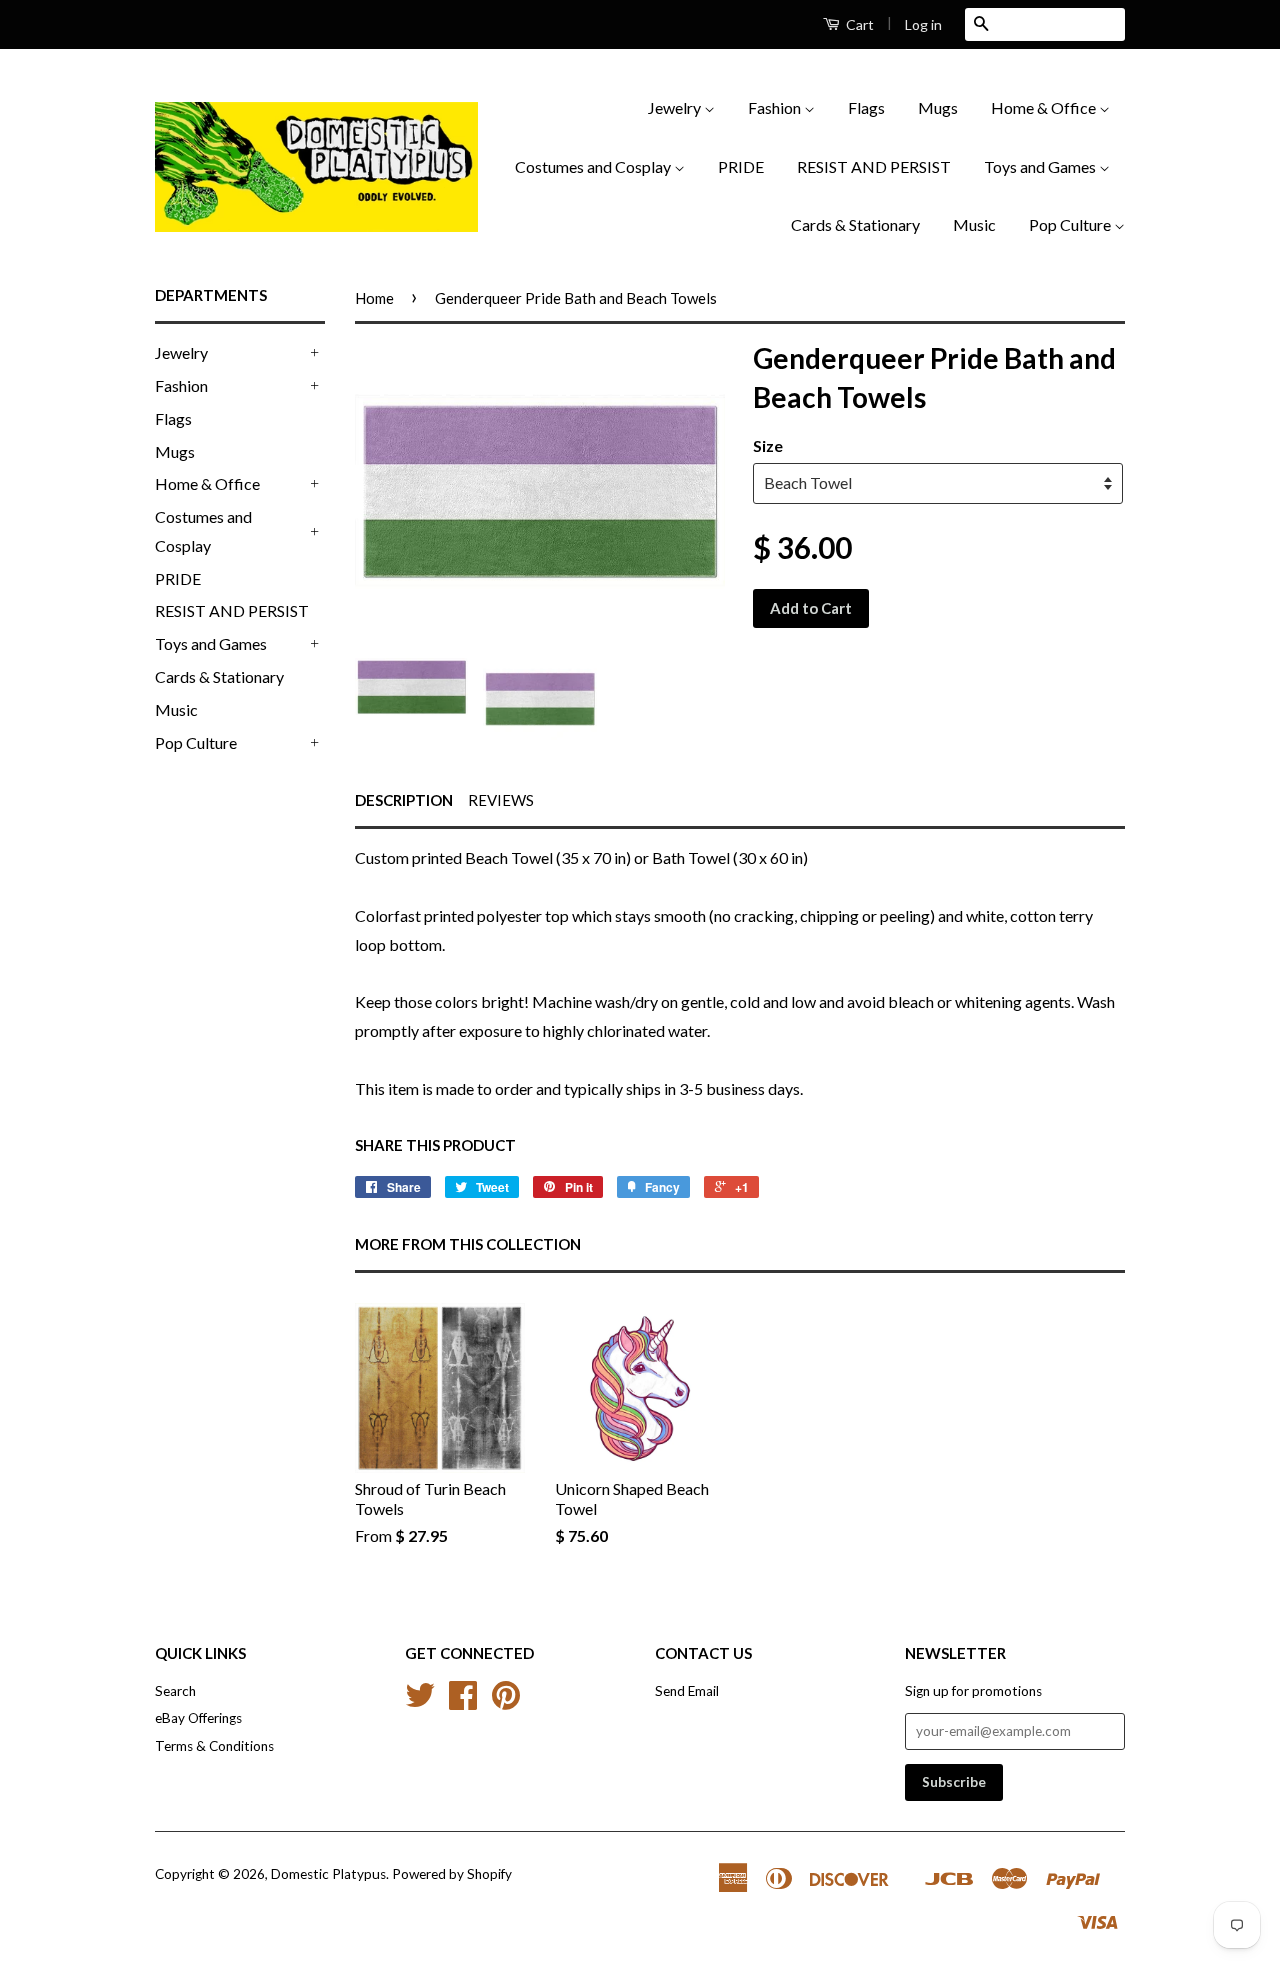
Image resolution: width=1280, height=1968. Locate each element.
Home (374, 298)
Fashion (776, 107)
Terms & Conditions (214, 1746)
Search (175, 1691)
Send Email (687, 1691)
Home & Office (1045, 107)
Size (768, 445)
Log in (923, 24)
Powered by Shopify (452, 1874)
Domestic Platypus (328, 1874)
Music (974, 224)
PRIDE (741, 166)
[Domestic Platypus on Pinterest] (506, 1702)
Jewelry (676, 107)
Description (404, 800)
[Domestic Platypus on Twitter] (420, 1702)
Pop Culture (1071, 224)
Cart (858, 24)
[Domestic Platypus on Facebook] (463, 1702)
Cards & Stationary (855, 224)
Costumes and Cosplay (594, 166)
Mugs (938, 107)
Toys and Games (1041, 166)
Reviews (501, 800)
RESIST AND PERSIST (874, 166)
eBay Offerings (198, 1718)
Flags (866, 107)
